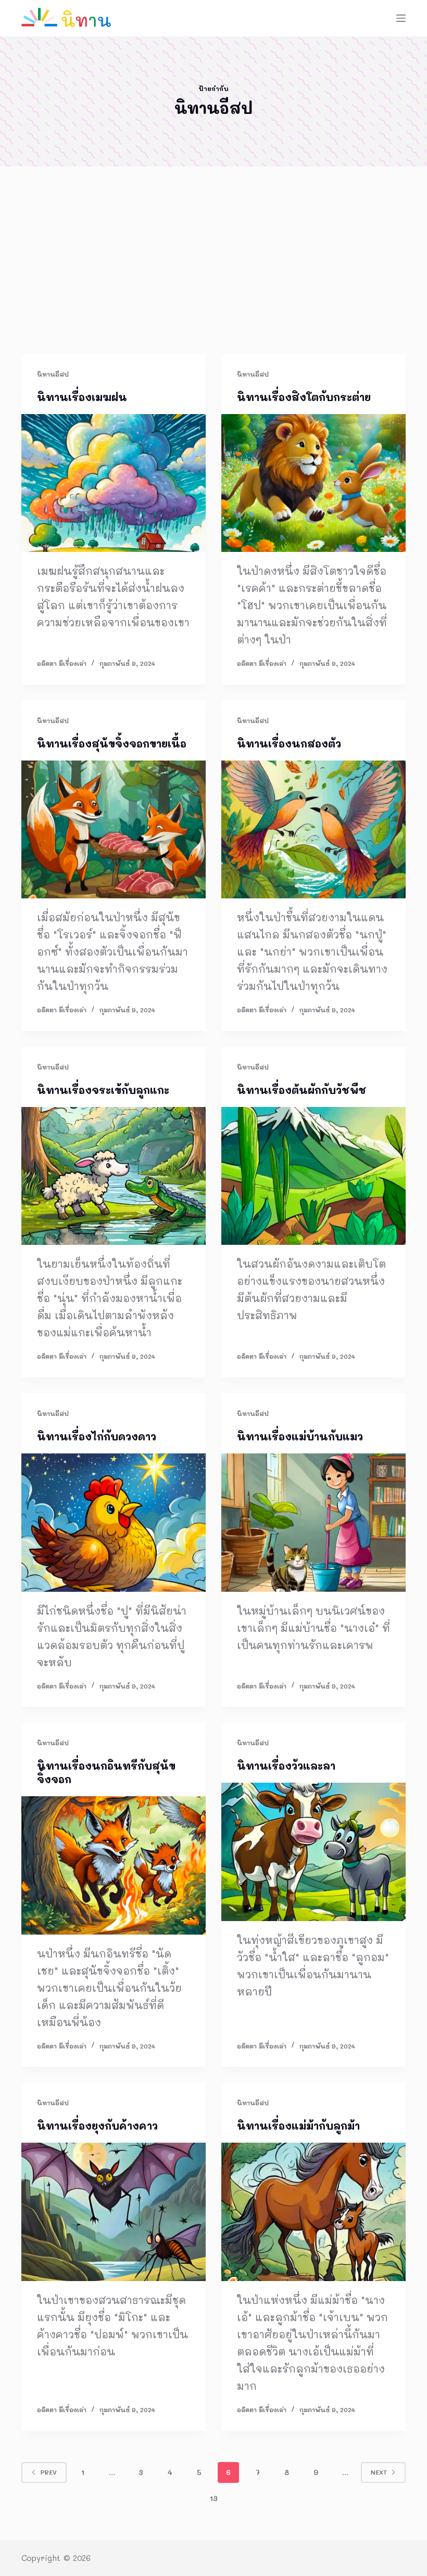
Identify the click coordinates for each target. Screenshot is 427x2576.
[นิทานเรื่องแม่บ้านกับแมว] (313, 1523)
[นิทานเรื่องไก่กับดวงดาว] (114, 1523)
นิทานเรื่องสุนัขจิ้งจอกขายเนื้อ (112, 743)
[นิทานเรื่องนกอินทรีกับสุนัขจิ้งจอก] (114, 1865)
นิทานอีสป (53, 374)
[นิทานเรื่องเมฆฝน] (114, 483)
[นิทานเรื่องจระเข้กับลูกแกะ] (114, 1176)
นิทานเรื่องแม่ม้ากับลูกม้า (298, 2126)
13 (214, 2498)
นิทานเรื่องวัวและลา (286, 1766)
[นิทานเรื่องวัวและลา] (313, 1852)
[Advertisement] (213, 276)
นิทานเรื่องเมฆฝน (82, 397)
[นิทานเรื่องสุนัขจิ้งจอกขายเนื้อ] (114, 830)
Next (379, 2472)
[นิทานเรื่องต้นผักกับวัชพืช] (313, 1176)
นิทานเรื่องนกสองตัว (289, 743)
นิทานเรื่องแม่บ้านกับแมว (300, 1436)
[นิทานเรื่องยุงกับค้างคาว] (114, 2212)
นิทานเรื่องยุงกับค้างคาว (97, 2126)
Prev (48, 2472)
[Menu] (401, 18)
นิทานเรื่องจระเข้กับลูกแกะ (103, 1090)
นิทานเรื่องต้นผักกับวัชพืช (302, 1090)
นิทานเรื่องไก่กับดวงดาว (97, 1436)
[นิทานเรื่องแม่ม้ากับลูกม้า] (313, 2212)
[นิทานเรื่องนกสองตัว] (313, 830)
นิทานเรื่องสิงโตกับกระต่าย (304, 397)
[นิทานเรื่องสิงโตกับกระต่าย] (313, 483)
